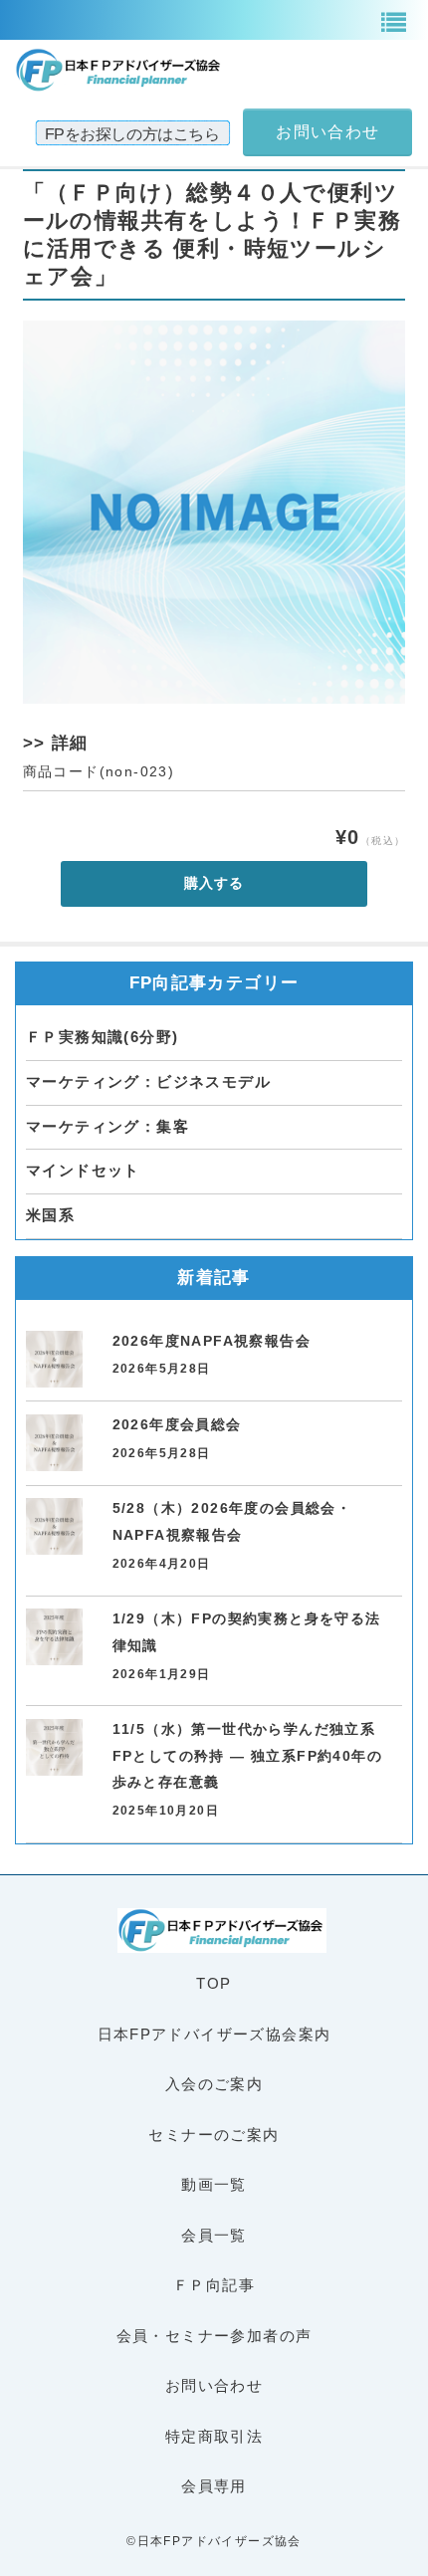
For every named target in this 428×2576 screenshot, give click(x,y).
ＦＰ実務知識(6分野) (102, 1037)
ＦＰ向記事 (214, 2285)
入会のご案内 (214, 2084)
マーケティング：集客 (107, 1126)
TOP (214, 1983)
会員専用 (214, 2486)
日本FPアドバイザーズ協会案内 (214, 2034)
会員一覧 (214, 2235)
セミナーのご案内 (214, 2135)
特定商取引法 (214, 2436)
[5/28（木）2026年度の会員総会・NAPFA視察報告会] (54, 1526)
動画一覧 (214, 2184)
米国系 (50, 1215)
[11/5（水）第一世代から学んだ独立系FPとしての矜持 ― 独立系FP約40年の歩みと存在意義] (54, 1747)
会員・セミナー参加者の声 (214, 2336)
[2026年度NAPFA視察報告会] (54, 1359)
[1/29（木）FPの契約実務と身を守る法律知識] (54, 1637)
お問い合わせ (214, 2385)
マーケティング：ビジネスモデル (148, 1081)
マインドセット (83, 1170)
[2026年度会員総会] (54, 1443)
